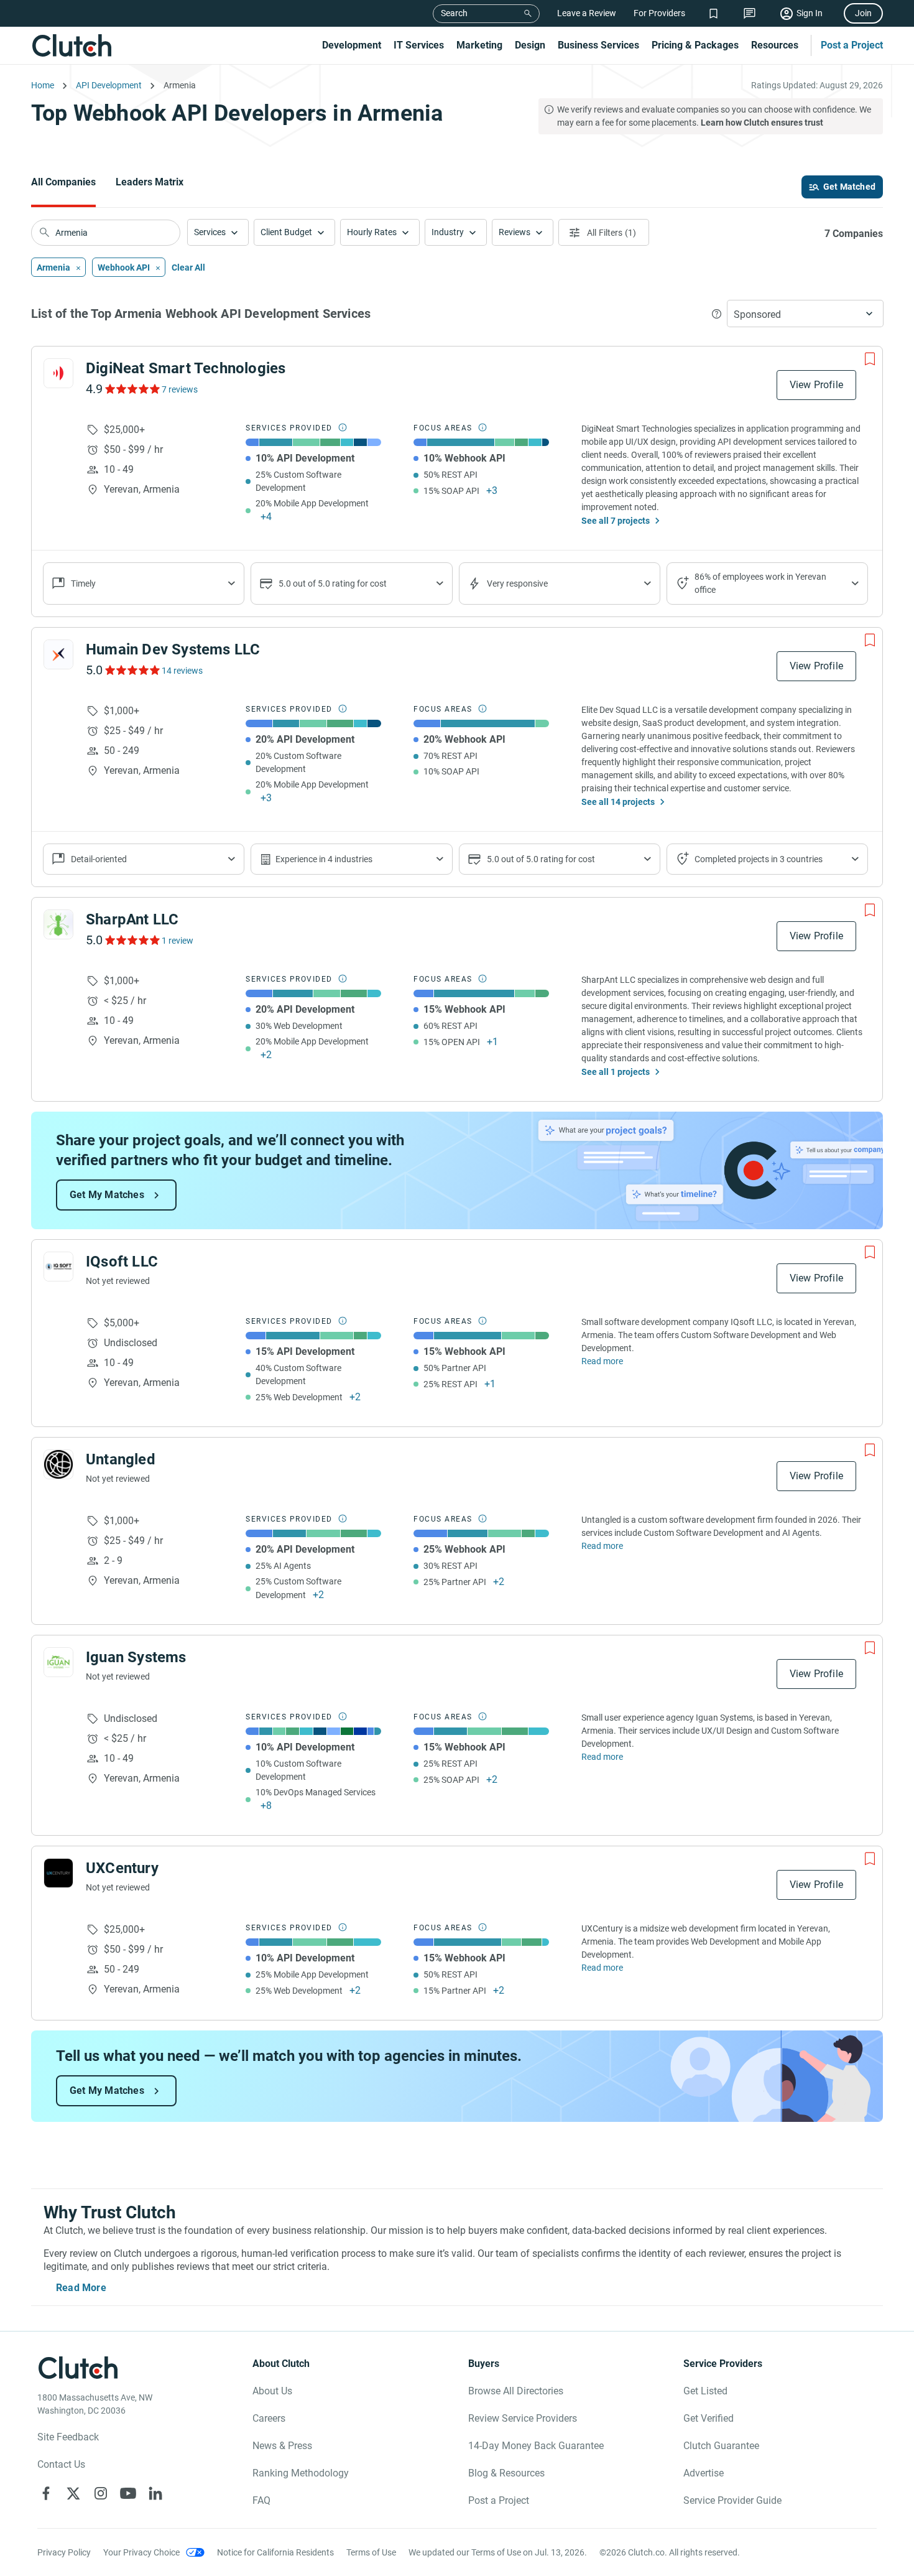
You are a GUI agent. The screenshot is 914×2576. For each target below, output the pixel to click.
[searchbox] (106, 233)
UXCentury (122, 1868)
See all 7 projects (616, 521)
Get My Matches (107, 1195)
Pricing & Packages (695, 45)
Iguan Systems (136, 1657)
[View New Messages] (750, 13)
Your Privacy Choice (141, 2552)
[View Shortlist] (713, 13)
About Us (272, 2391)
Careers (269, 2418)
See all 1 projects (616, 1072)
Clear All (188, 267)
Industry (448, 232)
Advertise (704, 2473)
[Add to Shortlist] (870, 359)
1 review (178, 941)
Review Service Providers (523, 2418)
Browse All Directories (516, 2391)
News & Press (282, 2446)
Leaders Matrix (150, 182)
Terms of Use (371, 2552)
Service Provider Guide (732, 2500)
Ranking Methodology (301, 2473)
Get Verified (709, 2418)
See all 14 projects (618, 802)
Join (863, 13)
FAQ (261, 2500)
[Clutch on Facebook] (46, 2493)
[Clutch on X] (73, 2493)
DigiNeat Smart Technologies (186, 368)
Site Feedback (68, 2437)
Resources (775, 45)
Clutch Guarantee (721, 2446)
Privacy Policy (64, 2552)
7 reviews (180, 389)
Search (454, 13)
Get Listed (705, 2391)
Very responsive (517, 584)
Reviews (515, 232)
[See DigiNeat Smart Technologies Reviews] (132, 389)
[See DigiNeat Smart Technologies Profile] (58, 373)
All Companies (63, 182)
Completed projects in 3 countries (759, 859)
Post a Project (852, 45)
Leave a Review (587, 13)
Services (210, 232)
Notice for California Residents (275, 2552)
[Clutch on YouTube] (128, 2493)
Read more (602, 1361)
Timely (83, 584)
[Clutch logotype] (72, 45)
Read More (81, 2288)
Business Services (598, 45)
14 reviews (182, 671)
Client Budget (286, 232)
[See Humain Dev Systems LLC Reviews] (132, 670)
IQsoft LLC (122, 1262)
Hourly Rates (372, 232)
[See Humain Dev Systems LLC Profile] (58, 654)
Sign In (810, 13)
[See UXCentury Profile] (58, 1873)
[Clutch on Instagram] (101, 2493)
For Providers (659, 13)
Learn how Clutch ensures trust (762, 123)
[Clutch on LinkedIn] (155, 2493)
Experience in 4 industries (324, 859)
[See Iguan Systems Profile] (58, 1662)
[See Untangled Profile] (58, 1464)
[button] (218, 232)
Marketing (479, 45)
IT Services (419, 45)
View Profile (816, 385)
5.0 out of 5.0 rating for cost (333, 584)
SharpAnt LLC (132, 919)
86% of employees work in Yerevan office (760, 583)
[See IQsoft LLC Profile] (58, 1267)
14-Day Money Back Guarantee (536, 2446)
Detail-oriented (99, 859)
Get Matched (849, 187)
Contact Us (61, 2464)
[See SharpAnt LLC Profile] (58, 924)
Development (352, 45)
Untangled (121, 1459)
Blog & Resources (506, 2473)
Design (530, 45)
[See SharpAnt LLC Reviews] (132, 940)
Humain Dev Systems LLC (173, 649)
